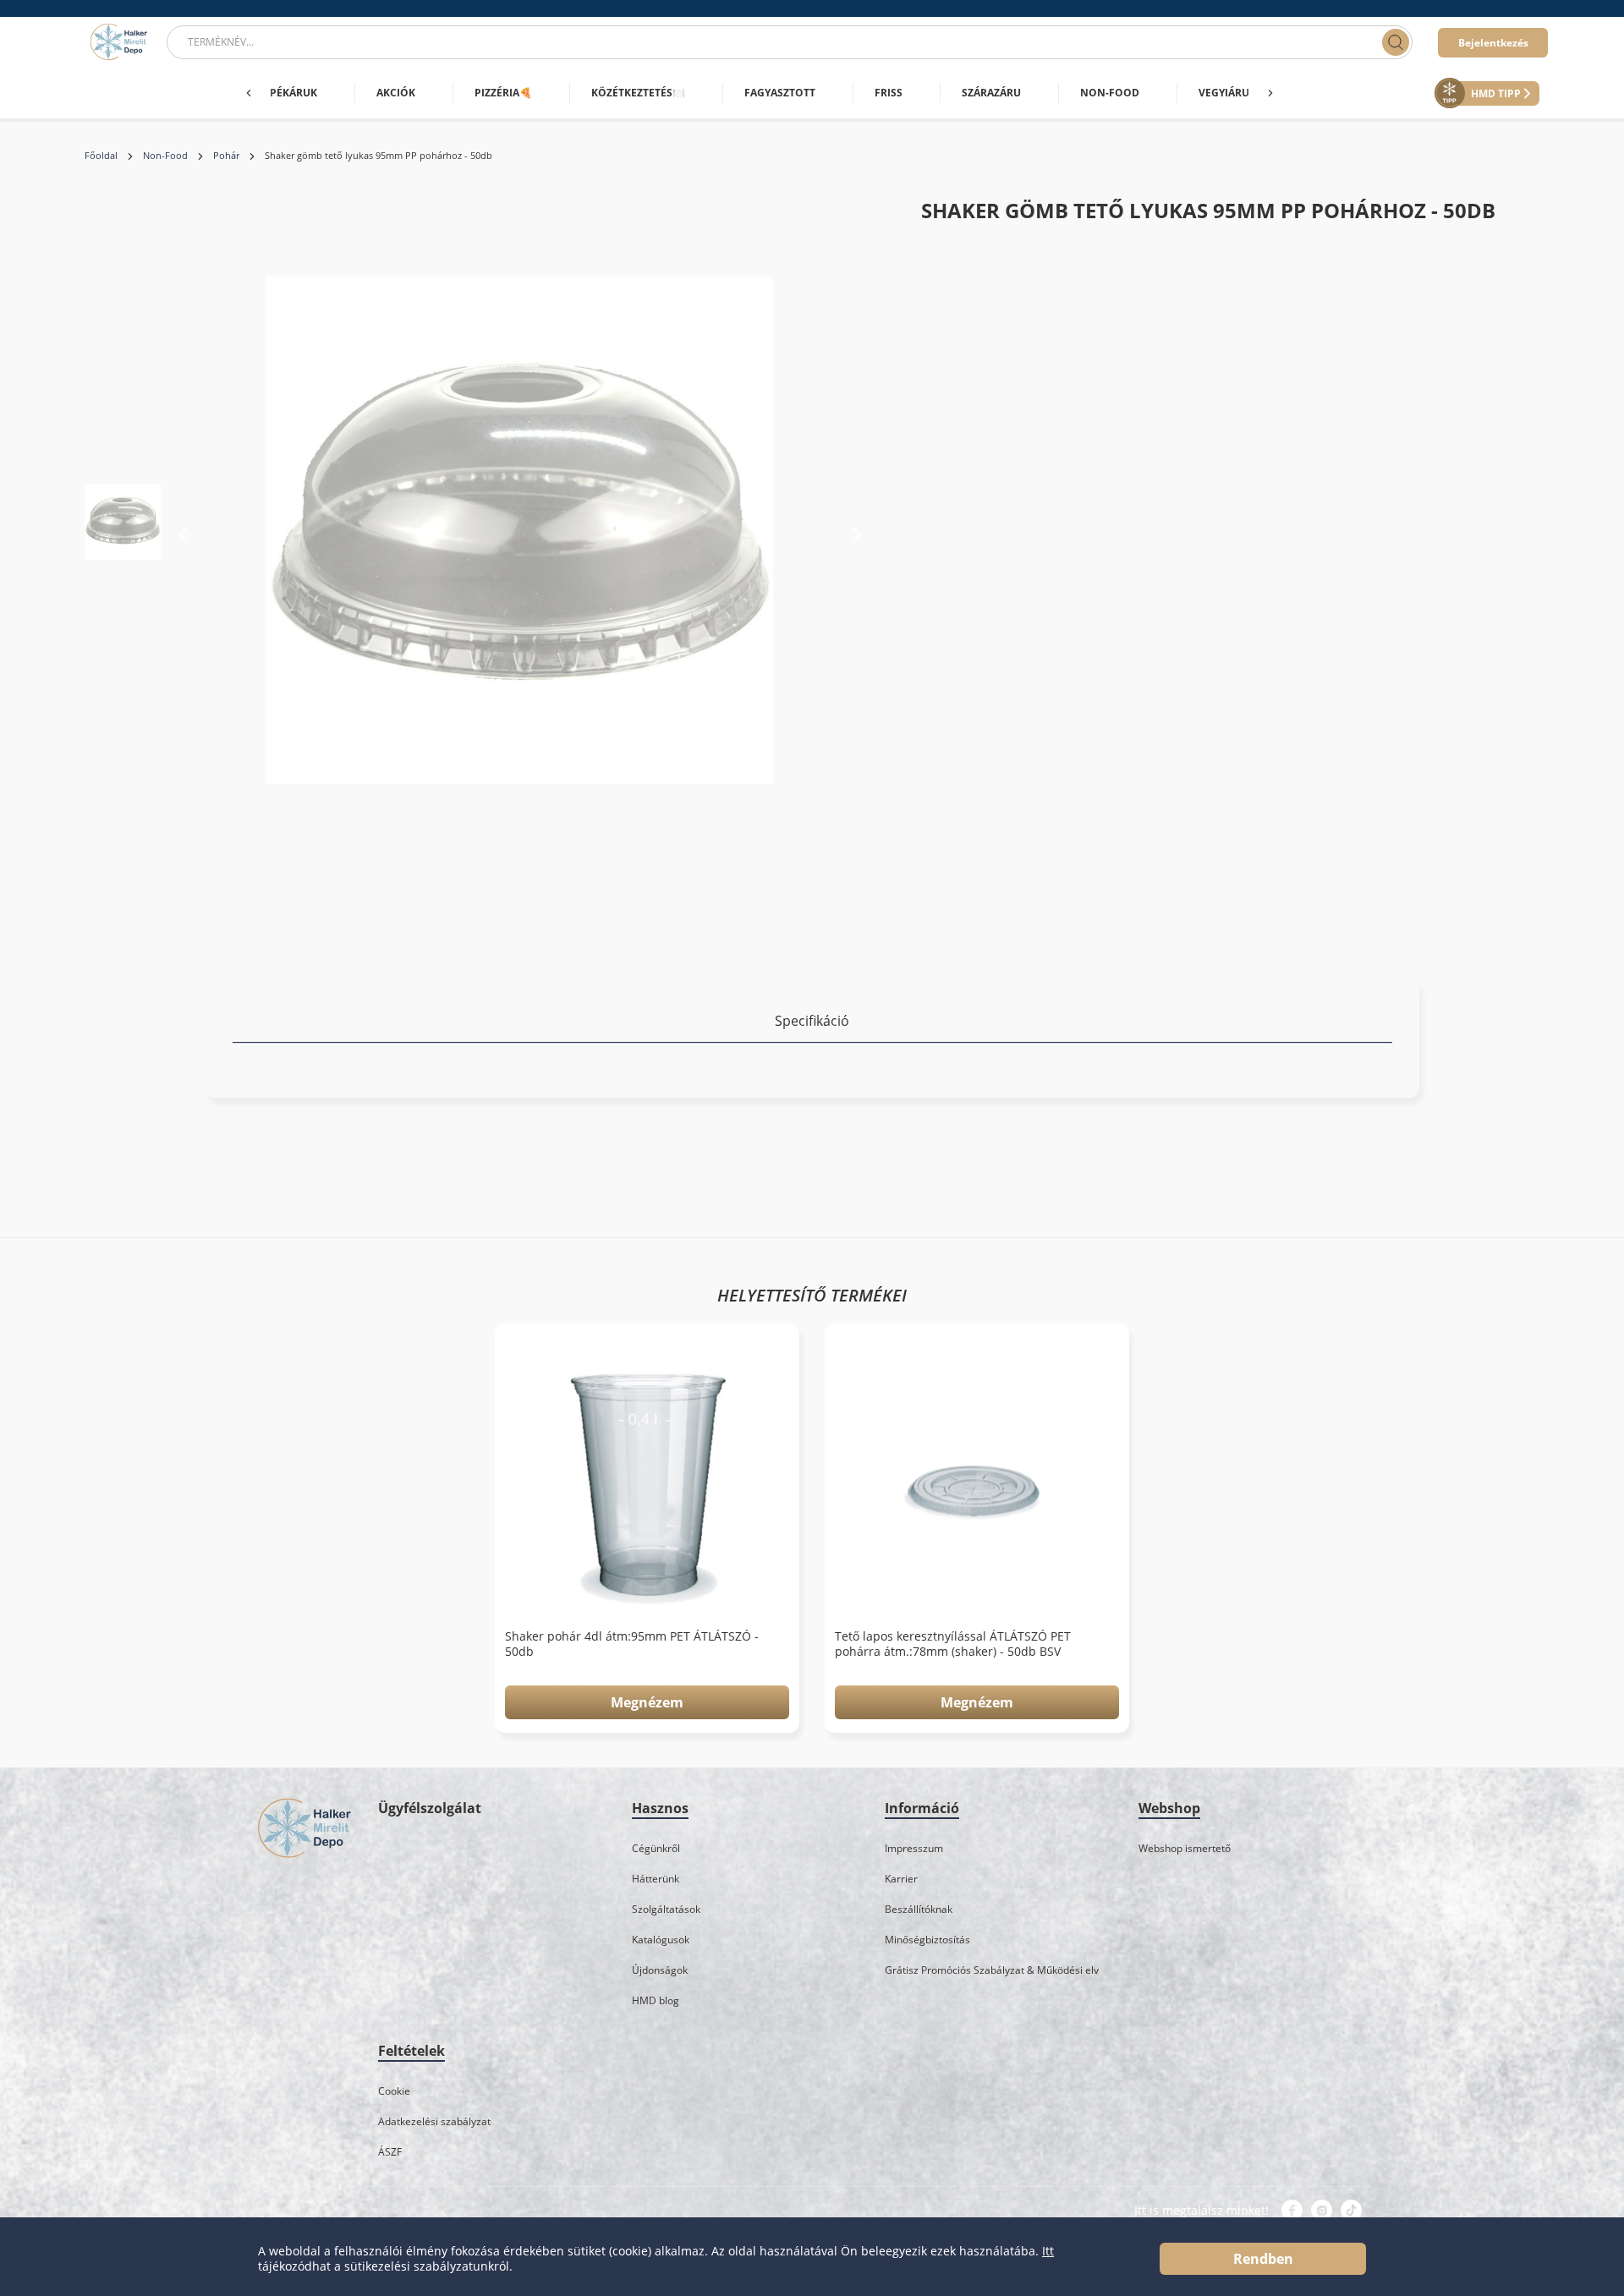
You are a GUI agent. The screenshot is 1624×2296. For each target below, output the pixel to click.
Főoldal (101, 156)
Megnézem (647, 1702)
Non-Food (165, 156)
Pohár (226, 156)
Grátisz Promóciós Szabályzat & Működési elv (992, 1970)
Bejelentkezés (1493, 43)
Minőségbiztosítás (927, 1940)
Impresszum (914, 1848)
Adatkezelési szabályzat (434, 2121)
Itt (1048, 2251)
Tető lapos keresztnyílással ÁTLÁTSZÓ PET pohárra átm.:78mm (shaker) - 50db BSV (953, 1644)
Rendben (1263, 2259)
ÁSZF (390, 2152)
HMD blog (656, 2000)
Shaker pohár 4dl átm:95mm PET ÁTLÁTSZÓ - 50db (632, 1644)
